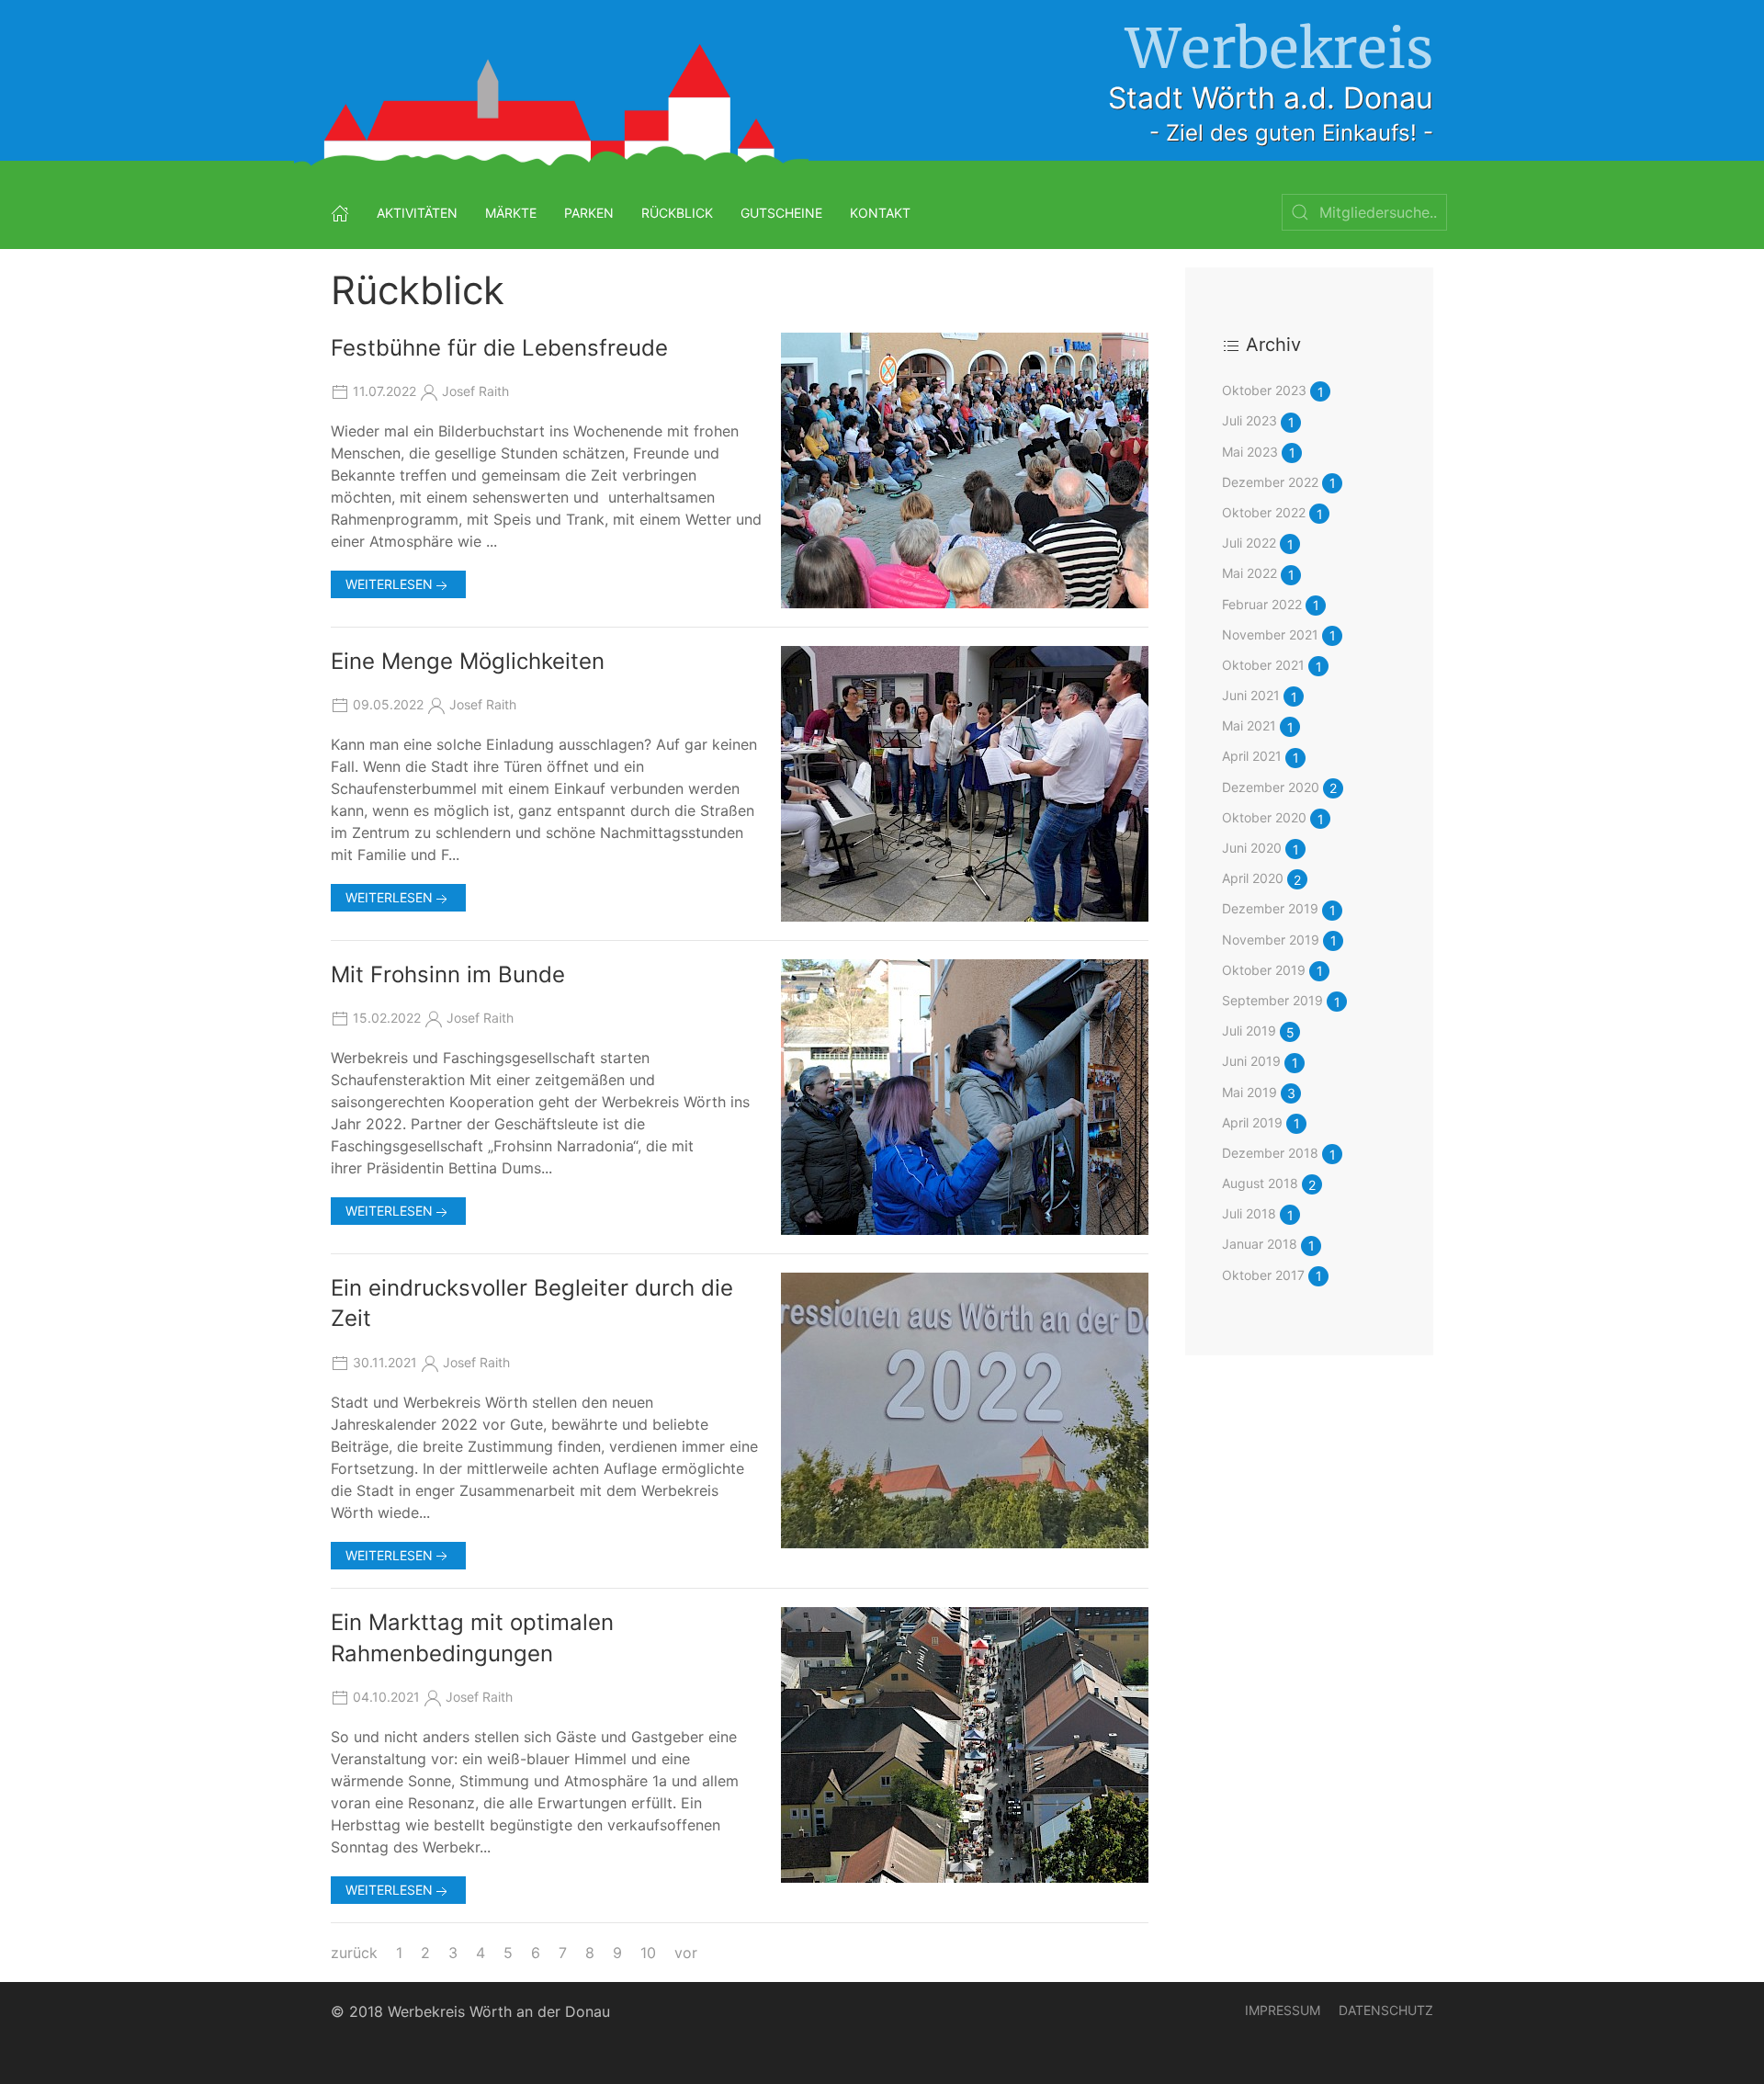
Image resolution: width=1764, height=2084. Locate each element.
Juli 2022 (1258, 544)
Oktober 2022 (1272, 513)
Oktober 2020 (1273, 818)
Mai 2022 (1258, 574)
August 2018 (1269, 1184)
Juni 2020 (1261, 849)
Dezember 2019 (1279, 909)
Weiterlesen (389, 584)
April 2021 (1261, 757)
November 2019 (1279, 940)
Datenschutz (1386, 2010)
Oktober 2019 (1272, 971)
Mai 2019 (1259, 1093)
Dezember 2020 (1279, 788)
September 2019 (1281, 1001)
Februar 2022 (1271, 605)
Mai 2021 (1258, 726)
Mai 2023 (1259, 453)
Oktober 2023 (1273, 391)
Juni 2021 (1260, 696)
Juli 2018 (1258, 1214)
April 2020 (1261, 879)
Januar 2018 (1268, 1245)
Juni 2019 (1260, 1062)
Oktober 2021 (1272, 666)
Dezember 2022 (1279, 483)
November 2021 (1279, 635)
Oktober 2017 (1272, 1276)
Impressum (1283, 2010)
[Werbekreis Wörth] (340, 212)
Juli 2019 (1258, 1031)
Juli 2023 (1258, 421)
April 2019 (1261, 1123)
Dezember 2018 (1279, 1154)
